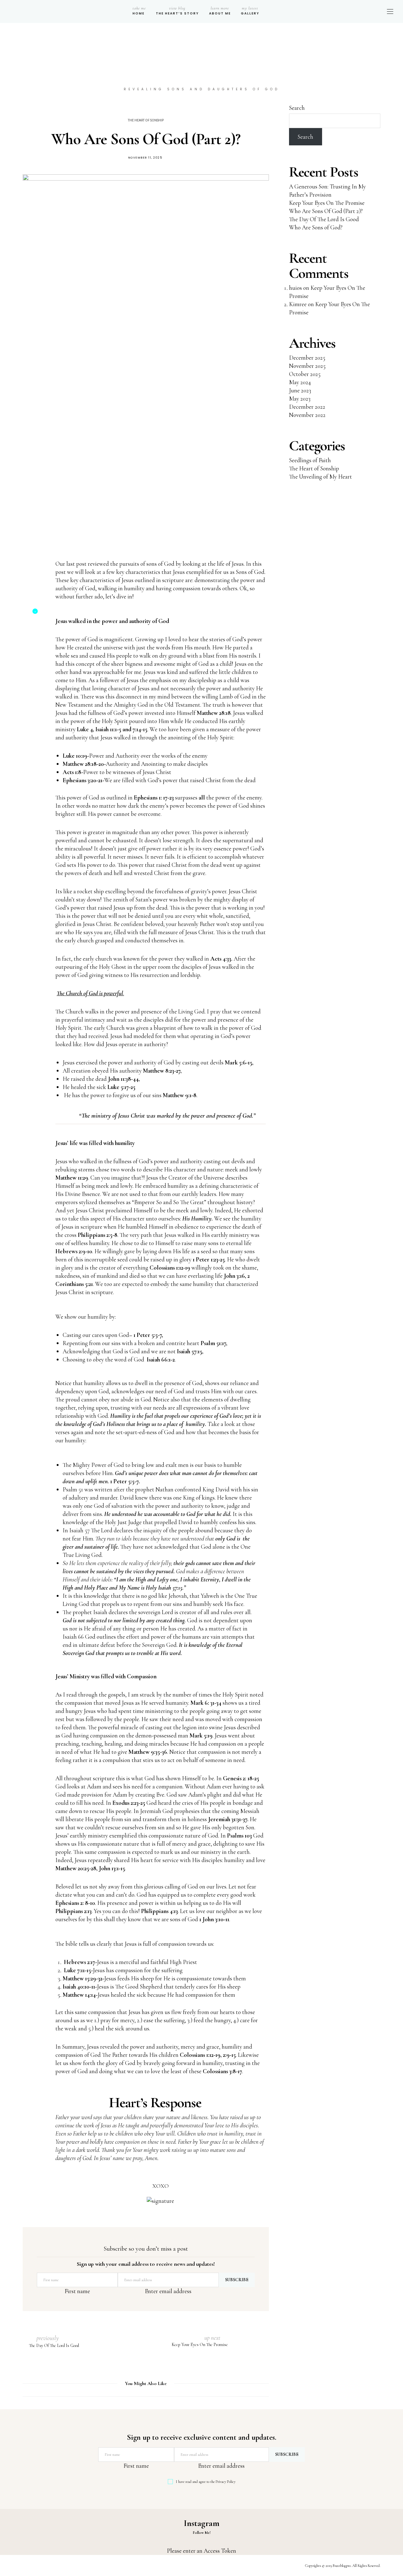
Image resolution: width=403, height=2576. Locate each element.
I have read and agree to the (206, 2482)
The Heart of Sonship (146, 121)
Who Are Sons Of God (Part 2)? (326, 211)
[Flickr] (350, 11)
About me (220, 11)
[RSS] (371, 11)
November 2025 (307, 366)
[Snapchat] (357, 11)
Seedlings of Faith (310, 460)
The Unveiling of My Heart (321, 477)
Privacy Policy (226, 2482)
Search (297, 108)
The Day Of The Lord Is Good (324, 219)
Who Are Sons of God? (316, 227)
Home (139, 11)
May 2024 (300, 382)
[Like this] (31, 614)
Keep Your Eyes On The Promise (327, 203)
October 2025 (305, 374)
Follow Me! (202, 2533)
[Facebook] (340, 11)
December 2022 (307, 407)
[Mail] (364, 11)
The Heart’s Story (177, 11)
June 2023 (300, 390)
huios (295, 288)
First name (77, 2291)
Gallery (250, 11)
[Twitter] (345, 11)
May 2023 (300, 398)
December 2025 (307, 358)
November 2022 (307, 415)
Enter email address (168, 2291)
